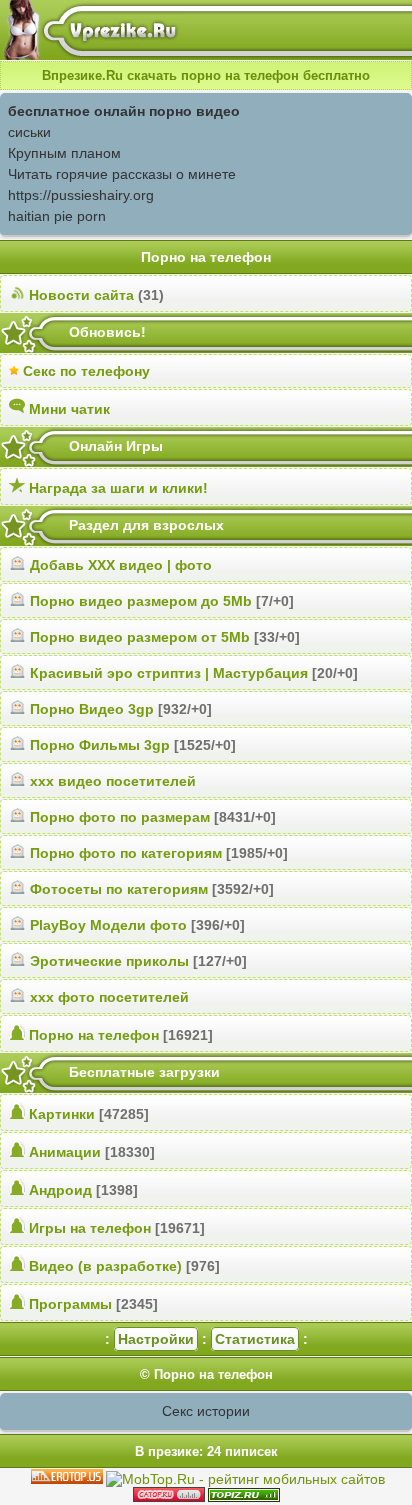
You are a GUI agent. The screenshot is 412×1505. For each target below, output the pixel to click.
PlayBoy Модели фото (108, 925)
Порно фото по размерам (120, 817)
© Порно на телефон (206, 1374)
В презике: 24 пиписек (206, 1451)
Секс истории (206, 1411)
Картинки (62, 1114)
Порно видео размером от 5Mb (140, 637)
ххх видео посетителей (113, 781)
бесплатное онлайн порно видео (124, 111)
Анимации (65, 1152)
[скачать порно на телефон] (244, 1497)
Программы (70, 1304)
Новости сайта (81, 295)
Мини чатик (69, 409)
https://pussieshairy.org (81, 195)
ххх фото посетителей (109, 997)
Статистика (255, 1339)
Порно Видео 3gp (92, 709)
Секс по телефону (86, 371)
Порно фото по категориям (126, 853)
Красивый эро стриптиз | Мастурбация (169, 673)
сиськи (29, 132)
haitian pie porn (57, 216)
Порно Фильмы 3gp (100, 745)
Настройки (156, 1339)
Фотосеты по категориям (119, 889)
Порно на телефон (94, 1035)
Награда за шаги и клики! (118, 488)
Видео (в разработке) (105, 1266)
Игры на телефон (90, 1228)
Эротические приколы (109, 961)
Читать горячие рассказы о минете (122, 174)
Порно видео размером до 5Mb (141, 601)
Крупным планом (64, 153)
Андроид (60, 1190)
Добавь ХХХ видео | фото (121, 565)
